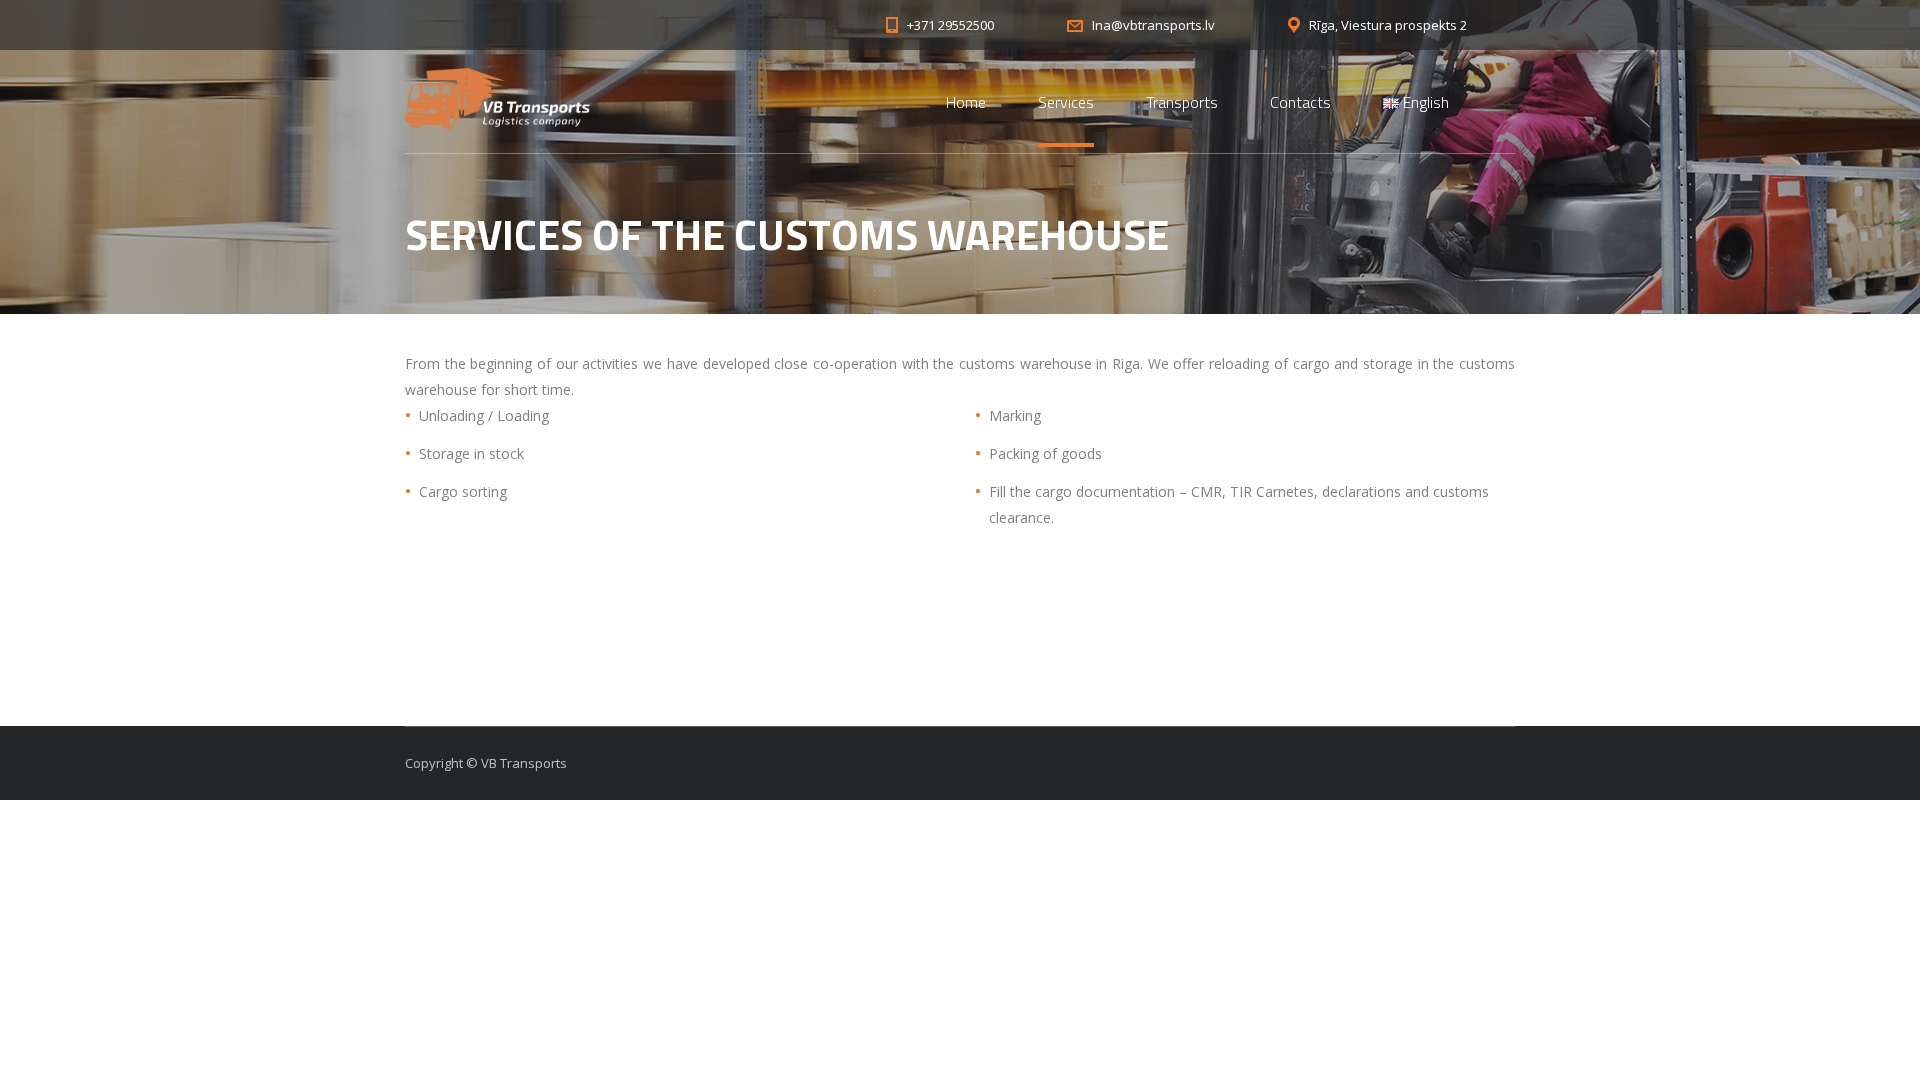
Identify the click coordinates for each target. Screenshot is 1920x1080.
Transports (1182, 102)
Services (1066, 102)
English (1424, 102)
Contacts (1300, 102)
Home (966, 102)
